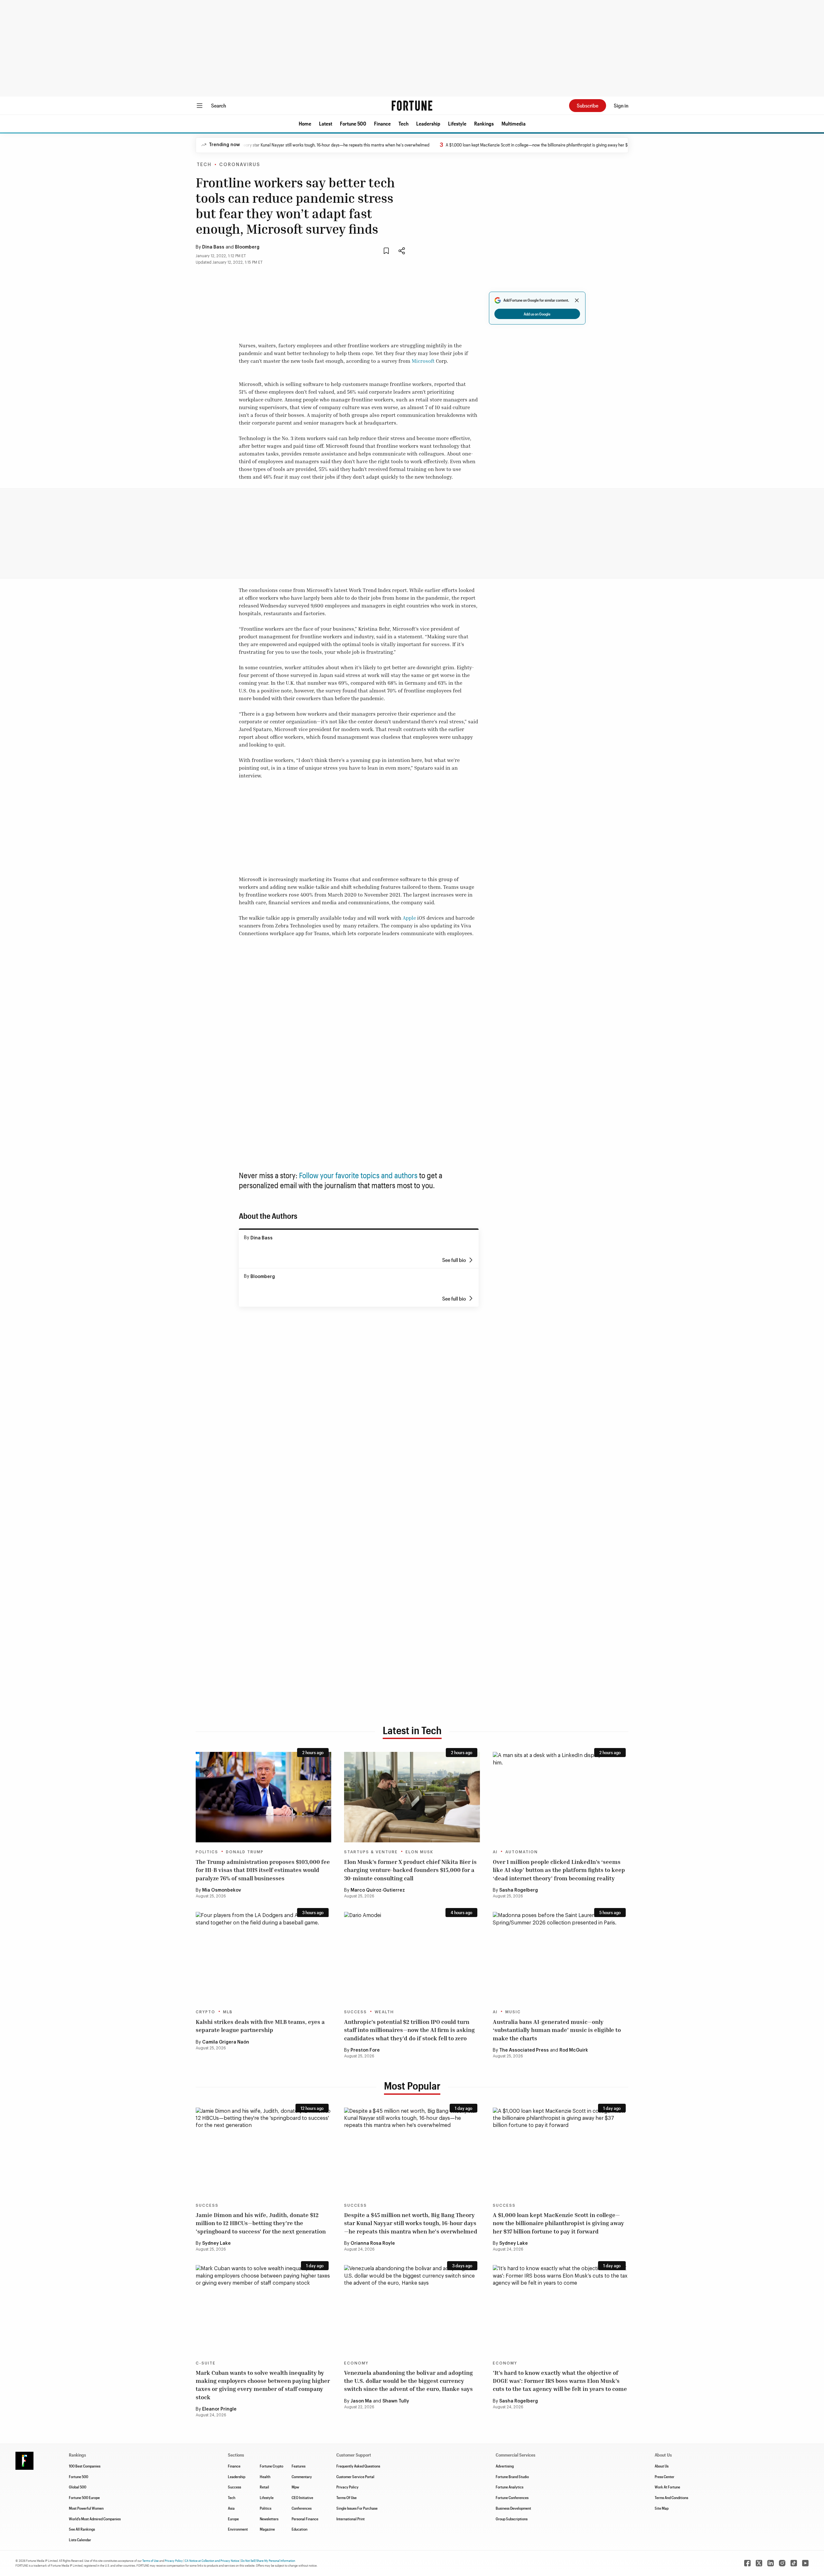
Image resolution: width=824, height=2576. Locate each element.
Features (299, 2466)
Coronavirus (240, 165)
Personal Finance (305, 2519)
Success (356, 2012)
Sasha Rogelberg (519, 1890)
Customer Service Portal (355, 2477)
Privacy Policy (347, 2487)
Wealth (384, 2012)
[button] (305, 124)
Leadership (428, 123)
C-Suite (206, 2363)
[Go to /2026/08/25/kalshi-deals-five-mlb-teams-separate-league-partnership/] (263, 1957)
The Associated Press (524, 2050)
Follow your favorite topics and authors (358, 1175)
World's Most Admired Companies (95, 2519)
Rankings (484, 123)
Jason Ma (361, 2401)
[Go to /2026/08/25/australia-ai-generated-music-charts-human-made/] (561, 1957)
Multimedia (514, 123)
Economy (356, 2363)
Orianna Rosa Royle (373, 2243)
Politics (207, 1852)
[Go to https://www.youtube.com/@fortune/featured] (805, 2563)
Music (513, 2012)
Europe (233, 2519)
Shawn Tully (396, 2401)
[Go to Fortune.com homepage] (412, 106)
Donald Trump (245, 1852)
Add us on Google (537, 314)
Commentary (302, 2477)
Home (305, 123)
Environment (238, 2529)
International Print (351, 2519)
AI (495, 1852)
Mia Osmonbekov (222, 1890)
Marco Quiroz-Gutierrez (378, 1890)
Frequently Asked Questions (358, 2466)
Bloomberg (247, 247)
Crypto (206, 2012)
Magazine (267, 2529)
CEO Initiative (302, 2497)
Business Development (513, 2508)
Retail (264, 2487)
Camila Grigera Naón (226, 2042)
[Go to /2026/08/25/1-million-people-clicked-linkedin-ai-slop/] (561, 1797)
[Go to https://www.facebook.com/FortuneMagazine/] (747, 2563)
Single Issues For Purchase (357, 2508)
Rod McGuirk (574, 2050)
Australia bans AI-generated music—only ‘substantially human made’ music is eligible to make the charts (557, 2030)
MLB (228, 2012)
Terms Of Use (346, 2497)
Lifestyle (457, 123)
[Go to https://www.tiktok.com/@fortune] (794, 2563)
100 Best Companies (85, 2466)
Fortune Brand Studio (512, 2477)
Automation (522, 1852)
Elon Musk (419, 1852)
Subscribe (588, 105)
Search (219, 105)
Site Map (662, 2508)
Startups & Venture (371, 1852)
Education (300, 2529)
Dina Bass (213, 247)
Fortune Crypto (272, 2466)
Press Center (665, 2477)
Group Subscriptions (512, 2519)
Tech (403, 123)
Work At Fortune (667, 2487)
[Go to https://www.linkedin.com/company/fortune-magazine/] (771, 2563)
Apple (409, 918)
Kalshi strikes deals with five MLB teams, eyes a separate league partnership (260, 2026)
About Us (662, 2466)
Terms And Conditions (671, 2497)
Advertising (505, 2466)
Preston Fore (365, 2050)
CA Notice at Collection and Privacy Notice (212, 2561)
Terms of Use (150, 2561)
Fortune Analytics (510, 2487)
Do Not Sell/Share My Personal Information (268, 2561)
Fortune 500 (353, 123)
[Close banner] (577, 300)
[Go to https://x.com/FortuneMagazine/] (759, 2563)
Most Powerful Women (86, 2508)
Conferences (302, 2508)
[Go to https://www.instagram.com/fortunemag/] (782, 2563)
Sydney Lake (216, 2243)
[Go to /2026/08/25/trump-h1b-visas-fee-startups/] (263, 1797)
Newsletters (269, 2519)
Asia (231, 2508)
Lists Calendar (80, 2540)
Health (265, 2477)
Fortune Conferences (512, 2497)
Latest (326, 123)
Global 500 (78, 2487)
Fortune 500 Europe (84, 2497)
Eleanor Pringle (219, 2409)
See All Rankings (82, 2529)
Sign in (621, 105)
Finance (382, 123)
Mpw (295, 2487)
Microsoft (423, 361)
